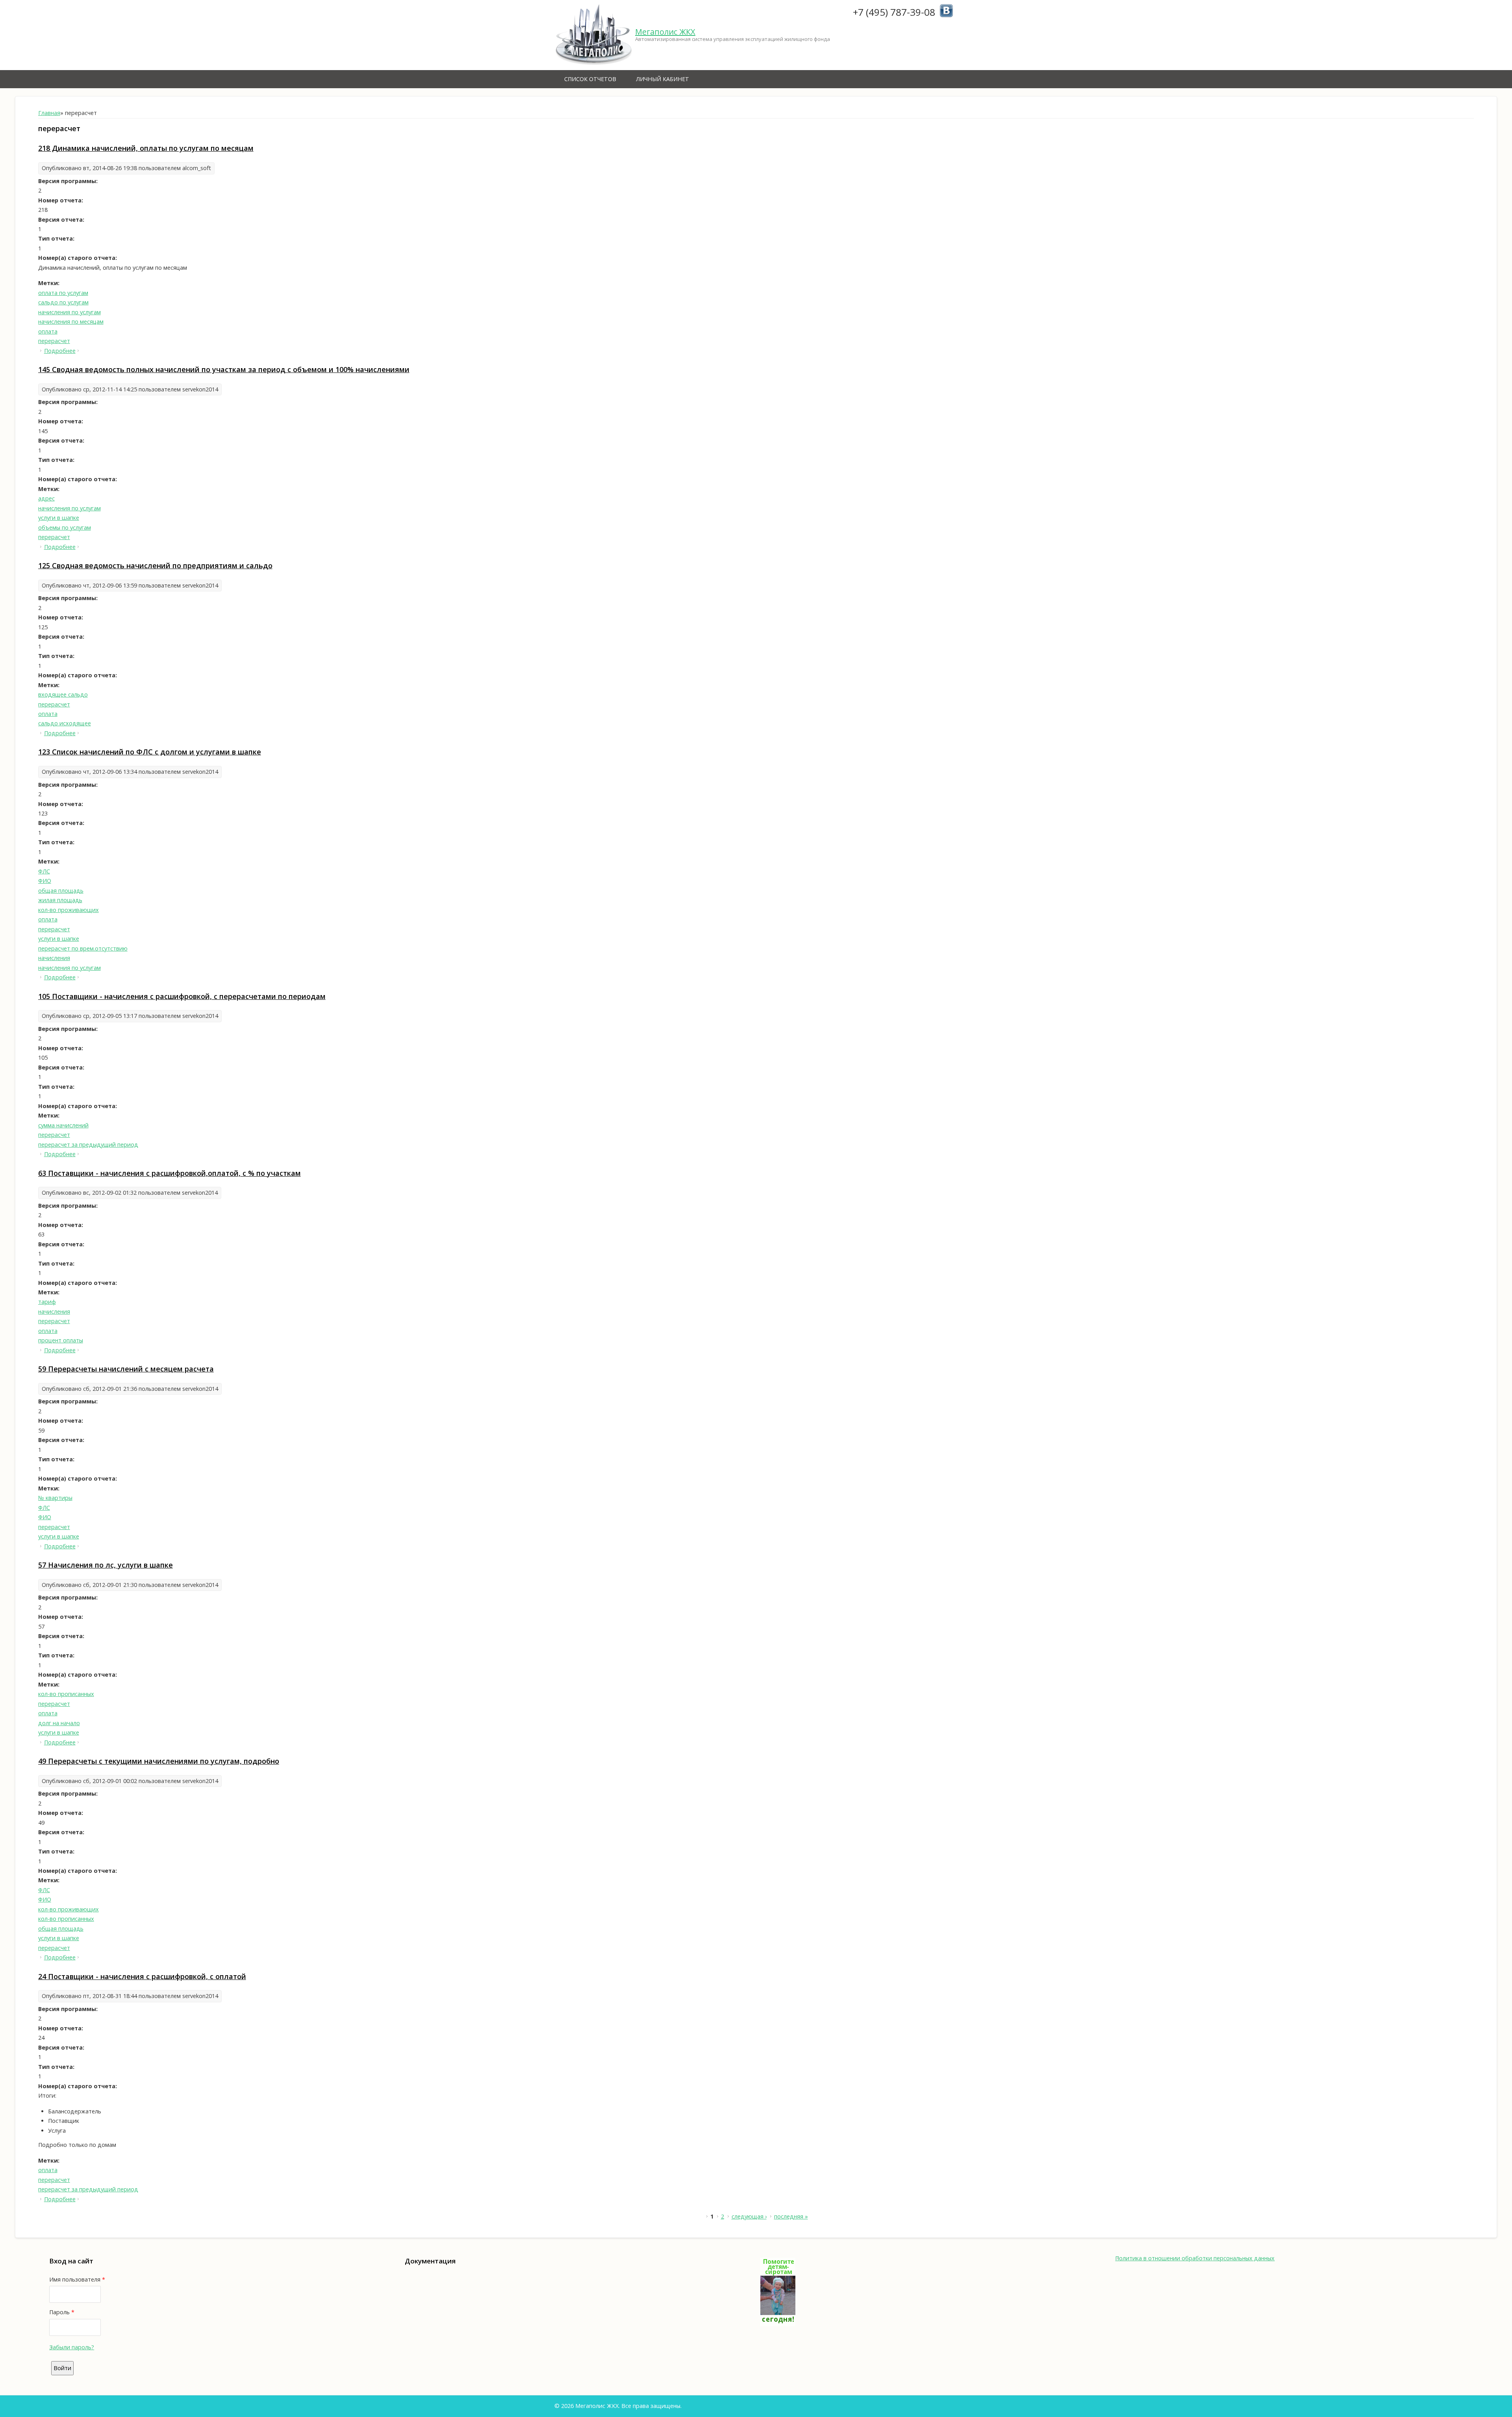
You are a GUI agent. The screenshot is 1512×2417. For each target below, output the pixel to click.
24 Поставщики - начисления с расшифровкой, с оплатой (142, 1976)
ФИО (45, 881)
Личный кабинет (662, 79)
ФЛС (44, 871)
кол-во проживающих (69, 910)
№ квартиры (55, 1498)
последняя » (791, 2216)
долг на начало (59, 1723)
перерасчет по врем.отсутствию (83, 948)
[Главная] (594, 35)
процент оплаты (61, 1340)
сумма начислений (63, 1125)
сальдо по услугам (63, 302)
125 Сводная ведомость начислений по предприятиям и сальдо (155, 565)
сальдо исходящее (65, 723)
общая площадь (61, 891)
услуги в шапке (59, 518)
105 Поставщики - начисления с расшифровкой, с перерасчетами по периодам (182, 996)
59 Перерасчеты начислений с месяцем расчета (126, 1369)
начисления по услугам (69, 312)
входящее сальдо (63, 694)
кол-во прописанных (66, 1694)
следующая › (749, 2216)
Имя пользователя (77, 2279)
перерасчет (54, 341)
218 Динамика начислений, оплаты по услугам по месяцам (146, 148)
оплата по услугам (63, 293)
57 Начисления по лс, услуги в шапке (106, 1565)
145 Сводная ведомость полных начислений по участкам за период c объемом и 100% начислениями (224, 369)
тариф (47, 1302)
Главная (49, 113)
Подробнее (60, 351)
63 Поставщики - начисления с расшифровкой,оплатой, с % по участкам (170, 1173)
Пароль (62, 2312)
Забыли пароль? (72, 2347)
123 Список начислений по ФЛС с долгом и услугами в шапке (150, 752)
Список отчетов (590, 79)
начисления (54, 958)
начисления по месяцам (71, 322)
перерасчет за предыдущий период (88, 1145)
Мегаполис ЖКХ (665, 32)
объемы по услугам (65, 527)
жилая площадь (60, 900)
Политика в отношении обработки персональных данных (1195, 2258)
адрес (46, 498)
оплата (48, 331)
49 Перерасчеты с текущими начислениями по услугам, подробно (159, 1761)
